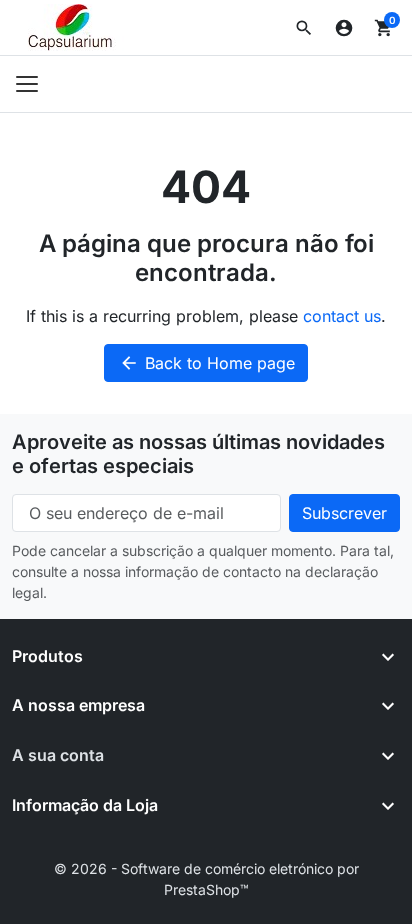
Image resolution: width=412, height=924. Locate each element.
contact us (342, 316)
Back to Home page (207, 363)
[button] (304, 28)
